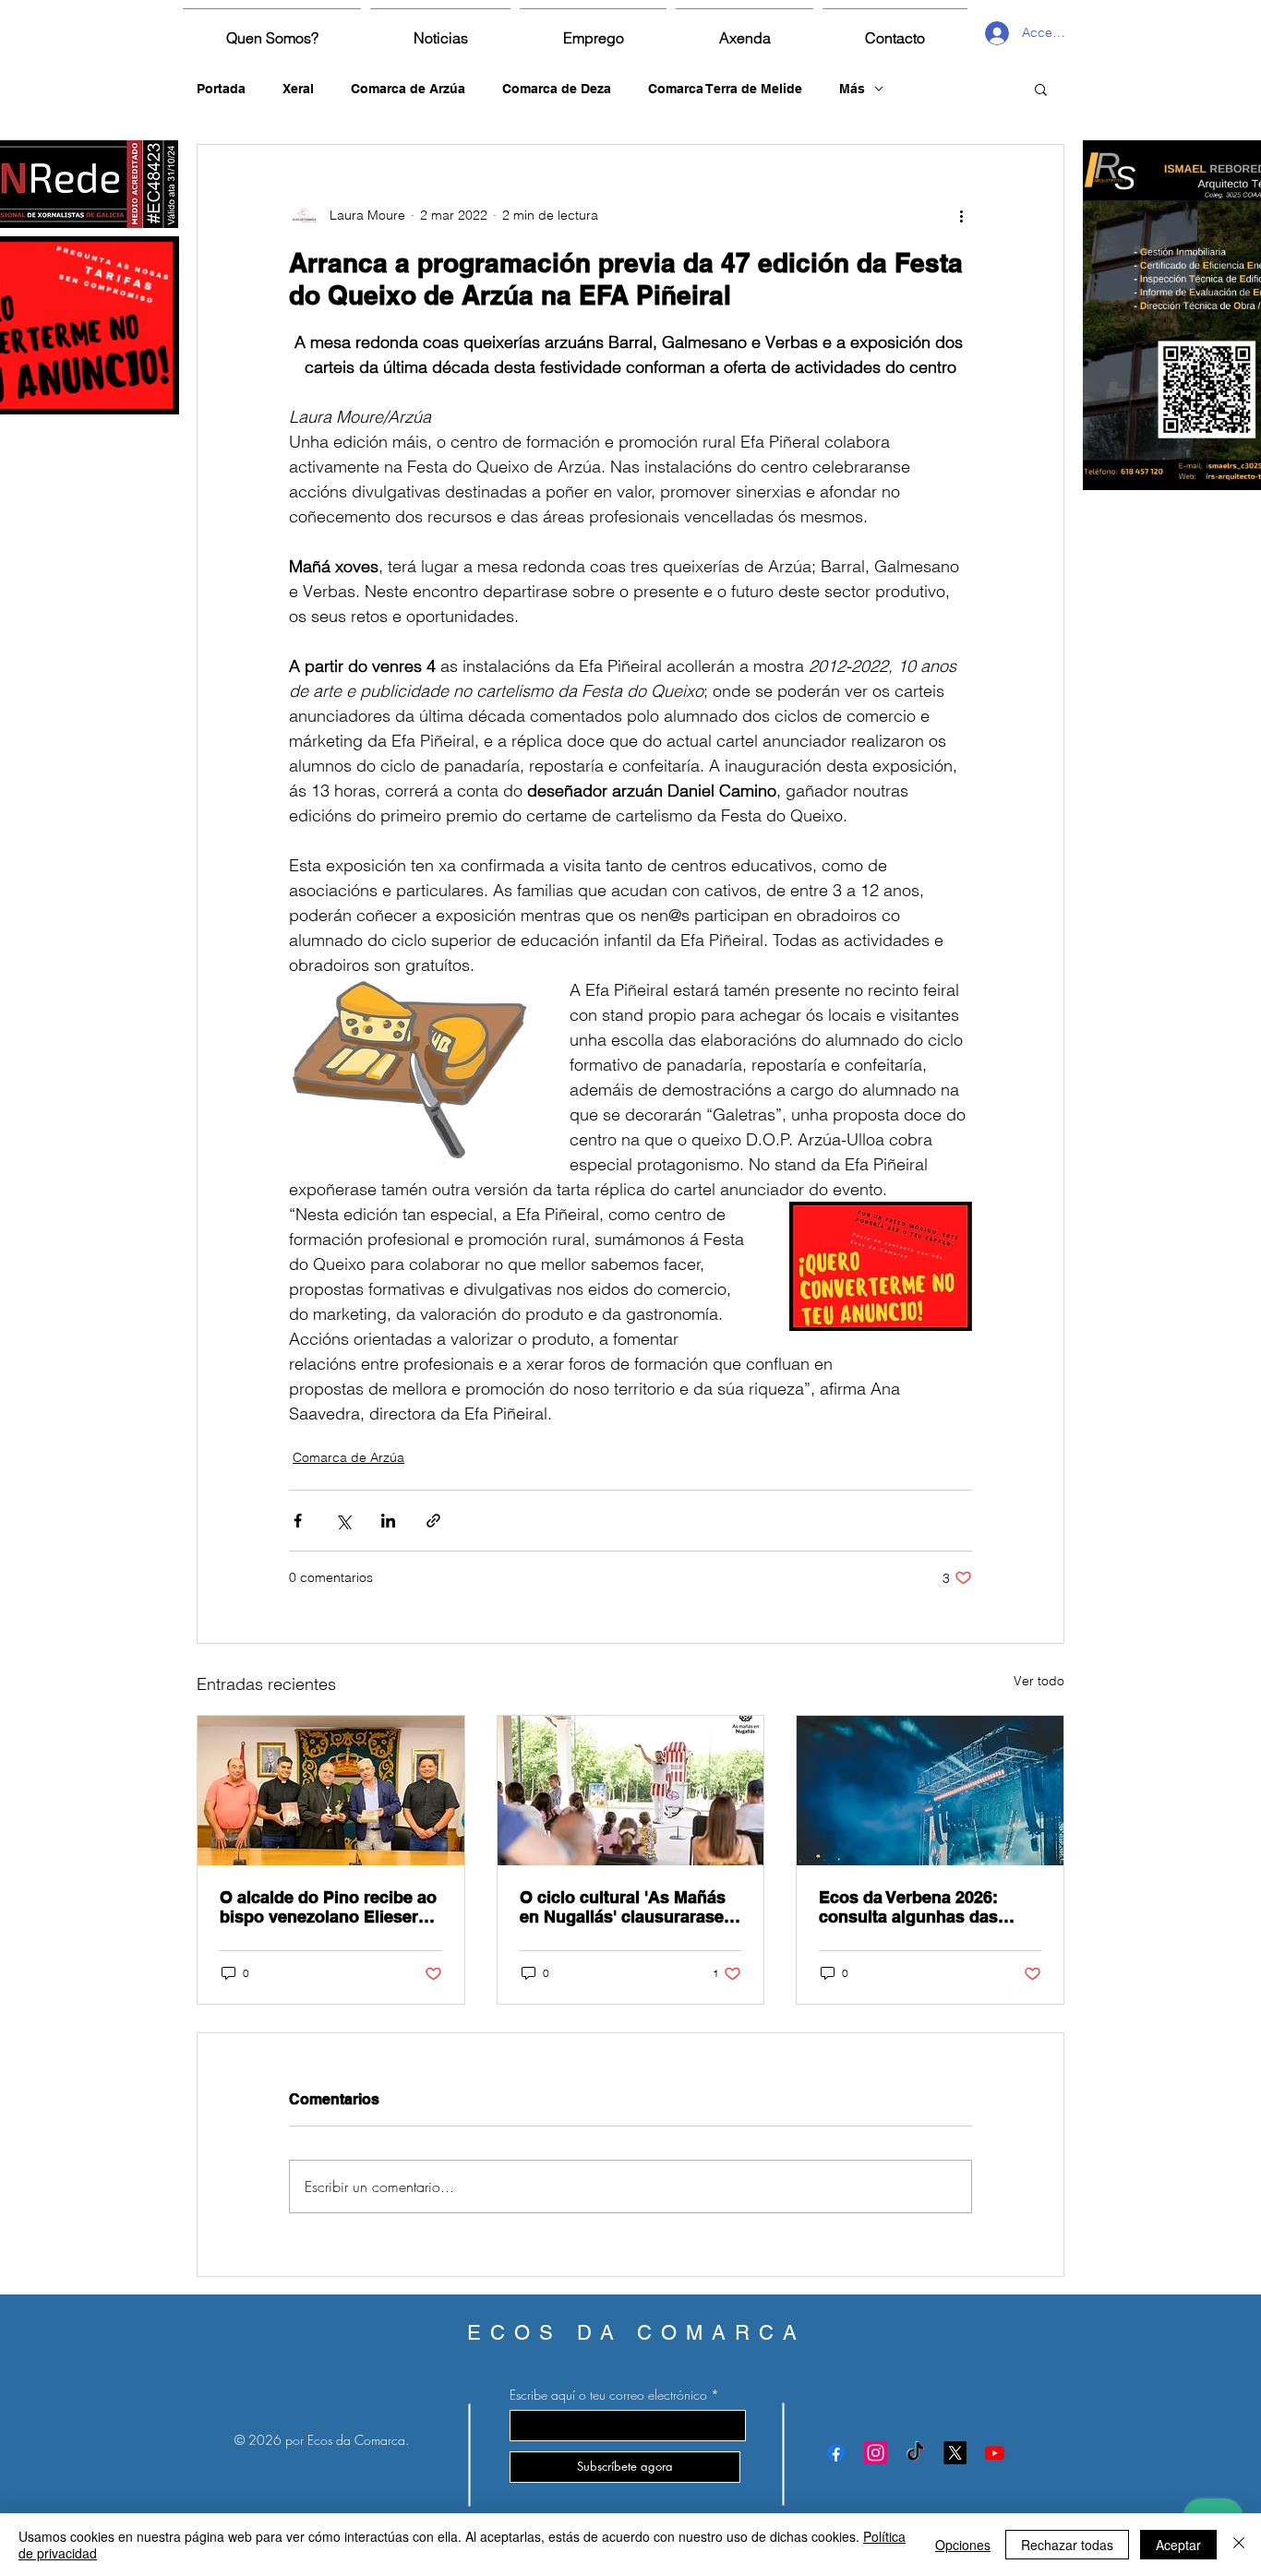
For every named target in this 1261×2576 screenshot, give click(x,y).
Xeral (298, 89)
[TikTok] (915, 2453)
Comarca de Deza (557, 89)
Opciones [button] (963, 2545)
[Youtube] (995, 2453)
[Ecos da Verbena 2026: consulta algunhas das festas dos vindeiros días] (930, 1791)
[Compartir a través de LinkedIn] (388, 1521)
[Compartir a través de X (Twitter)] (343, 1521)
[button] (1041, 89)
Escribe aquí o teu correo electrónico (608, 2395)
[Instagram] (876, 2453)
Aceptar (1178, 2545)
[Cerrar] (1239, 2545)
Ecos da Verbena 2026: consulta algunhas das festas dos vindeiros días (918, 1907)
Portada (221, 89)
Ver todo (1039, 1681)
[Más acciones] (961, 215)
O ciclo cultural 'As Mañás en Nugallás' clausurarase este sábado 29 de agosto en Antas (623, 1907)
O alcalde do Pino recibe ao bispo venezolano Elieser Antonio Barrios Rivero (328, 1907)
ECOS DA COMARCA (637, 2333)
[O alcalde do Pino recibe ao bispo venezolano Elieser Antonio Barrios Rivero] (331, 1791)
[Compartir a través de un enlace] (433, 1521)
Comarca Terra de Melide (725, 89)
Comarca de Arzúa (408, 89)
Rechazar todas (1067, 2545)
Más (852, 89)
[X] (955, 2453)
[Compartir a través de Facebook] (298, 1521)
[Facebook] (836, 2453)
